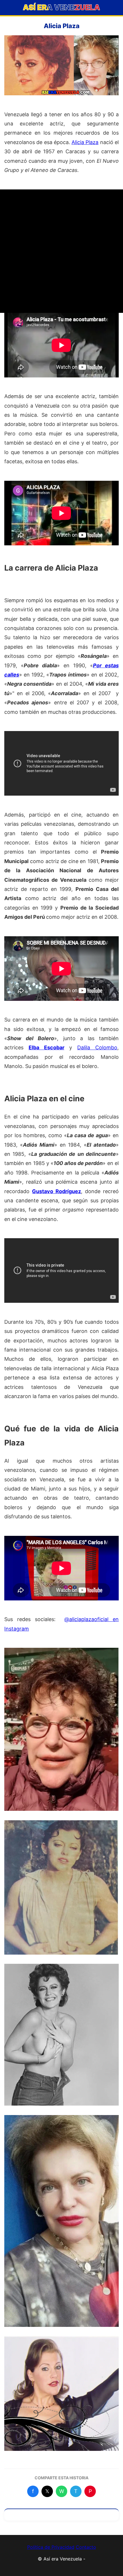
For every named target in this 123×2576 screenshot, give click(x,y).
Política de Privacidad (51, 2547)
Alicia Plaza (85, 142)
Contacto (86, 2547)
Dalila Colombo (97, 1047)
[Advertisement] (61, 251)
